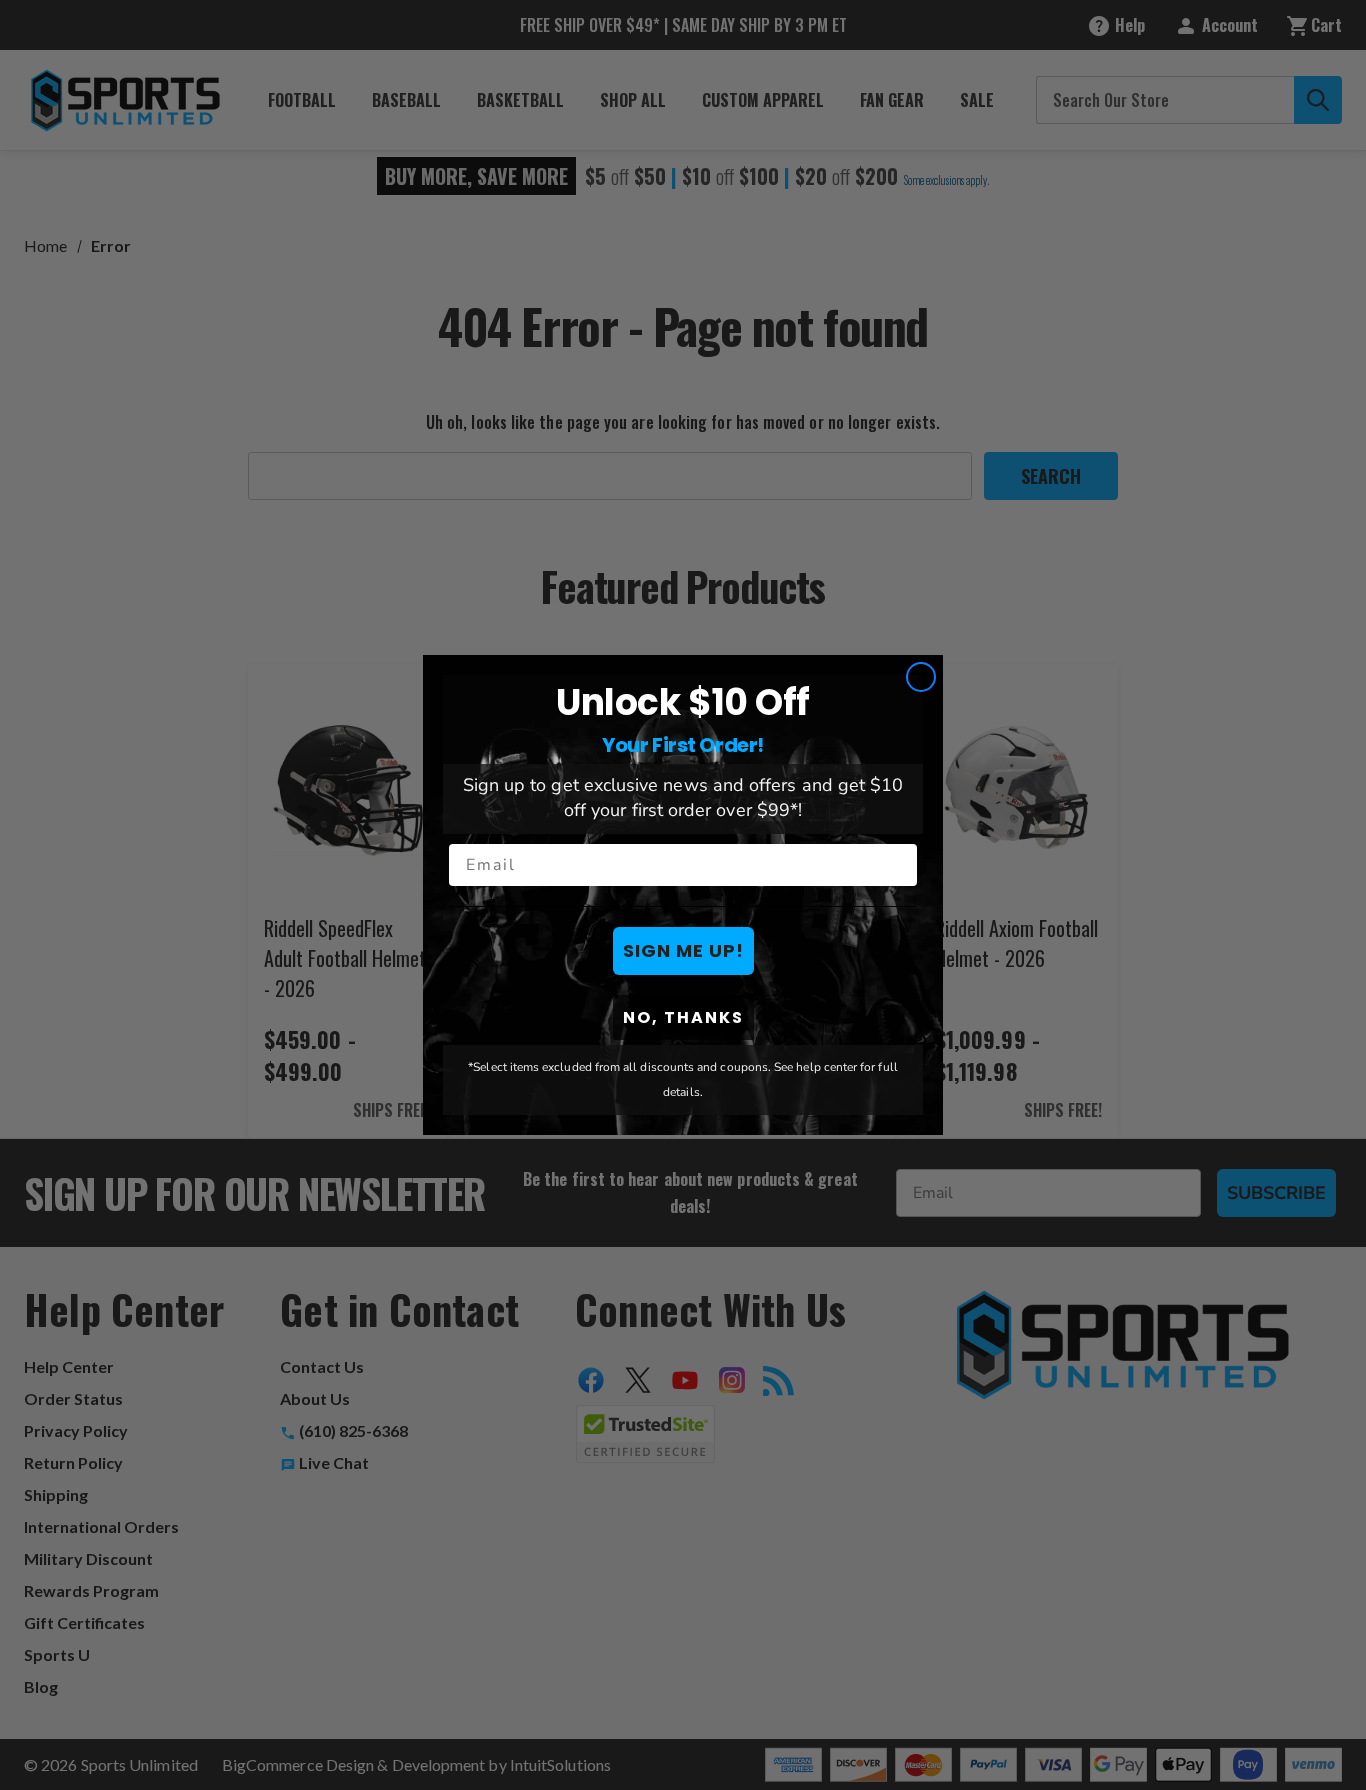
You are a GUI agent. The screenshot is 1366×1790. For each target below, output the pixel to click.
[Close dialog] (921, 677)
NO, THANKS (683, 1017)
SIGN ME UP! (683, 950)
